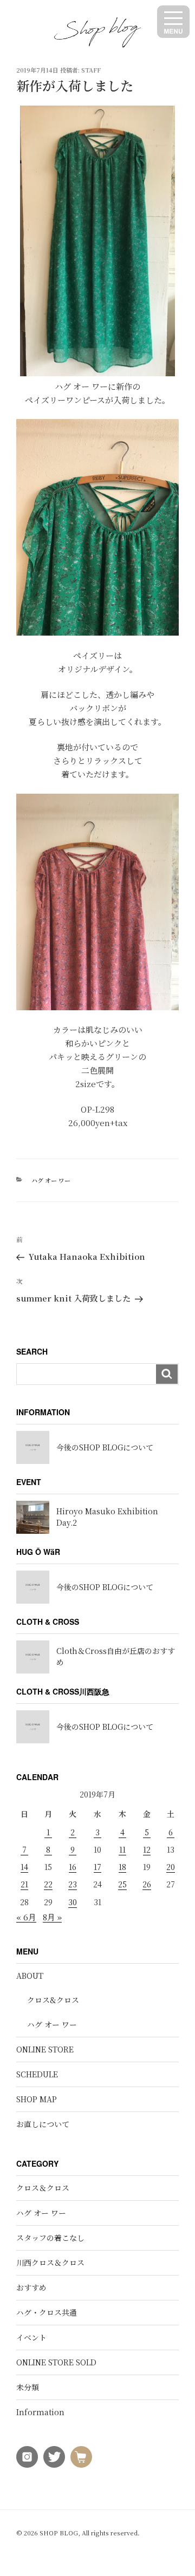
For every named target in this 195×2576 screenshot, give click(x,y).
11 (122, 1849)
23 (73, 1884)
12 (147, 1849)
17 (97, 1867)
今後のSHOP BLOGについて (105, 1447)
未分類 (28, 2387)
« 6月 (26, 1917)
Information (40, 2412)
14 (24, 1867)
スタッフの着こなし (50, 2238)
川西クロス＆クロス (50, 2263)
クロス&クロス (53, 2000)
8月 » (52, 1917)
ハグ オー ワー (51, 1180)
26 (147, 1884)
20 (171, 1867)
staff (91, 70)
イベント (31, 2337)
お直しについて (43, 2124)
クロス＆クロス (43, 2188)
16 (73, 1867)
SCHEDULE (37, 2074)
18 (122, 1867)
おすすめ (31, 2287)
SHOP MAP (37, 2099)
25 (122, 1884)
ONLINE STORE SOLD (56, 2362)
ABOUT (30, 1976)
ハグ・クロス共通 (47, 2312)
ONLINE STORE (45, 2049)
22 (48, 1884)
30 (73, 1902)
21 (24, 1884)
